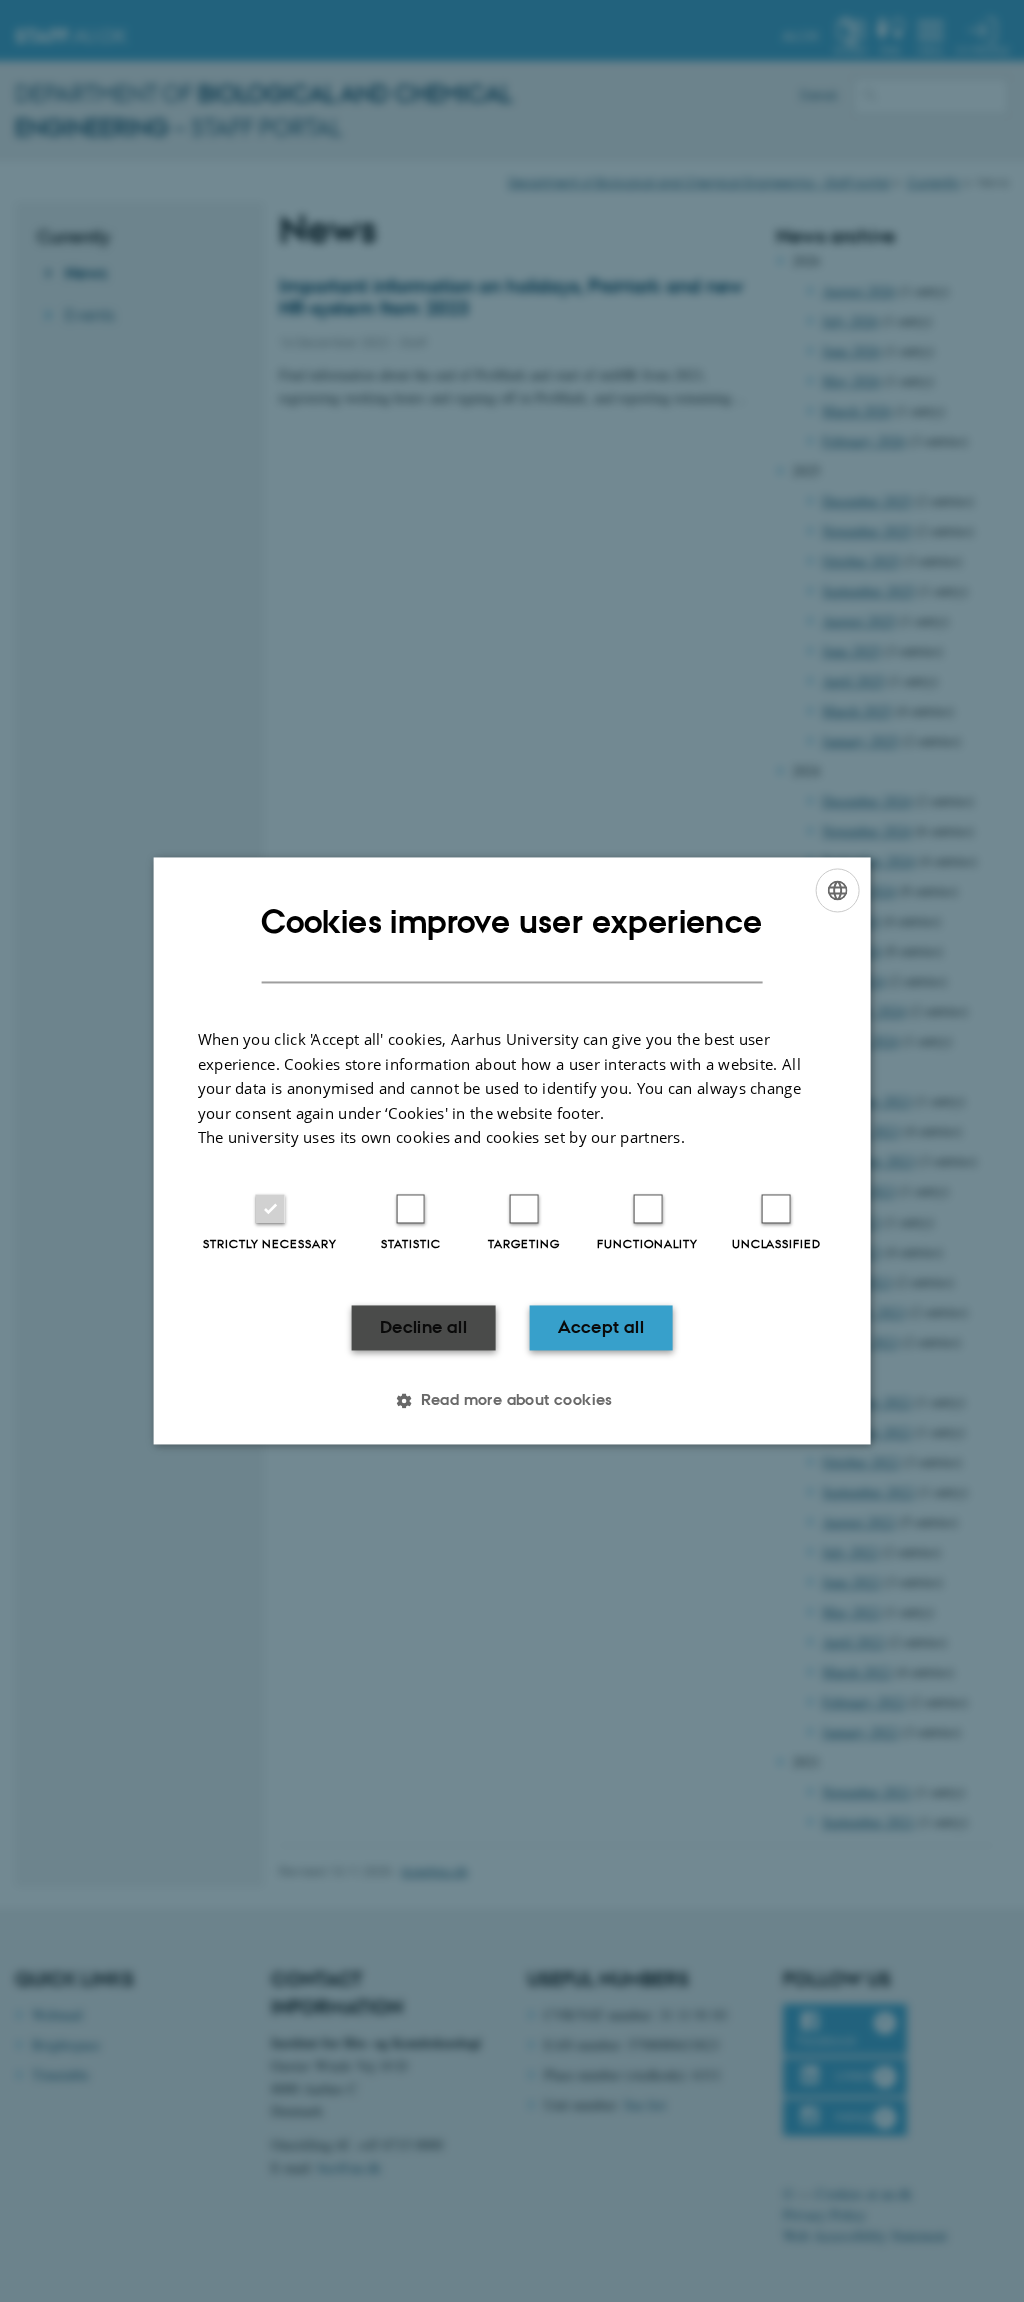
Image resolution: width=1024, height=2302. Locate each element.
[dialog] (512, 1150)
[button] (512, 1401)
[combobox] (837, 890)
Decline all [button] (423, 1327)
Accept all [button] (601, 1327)
